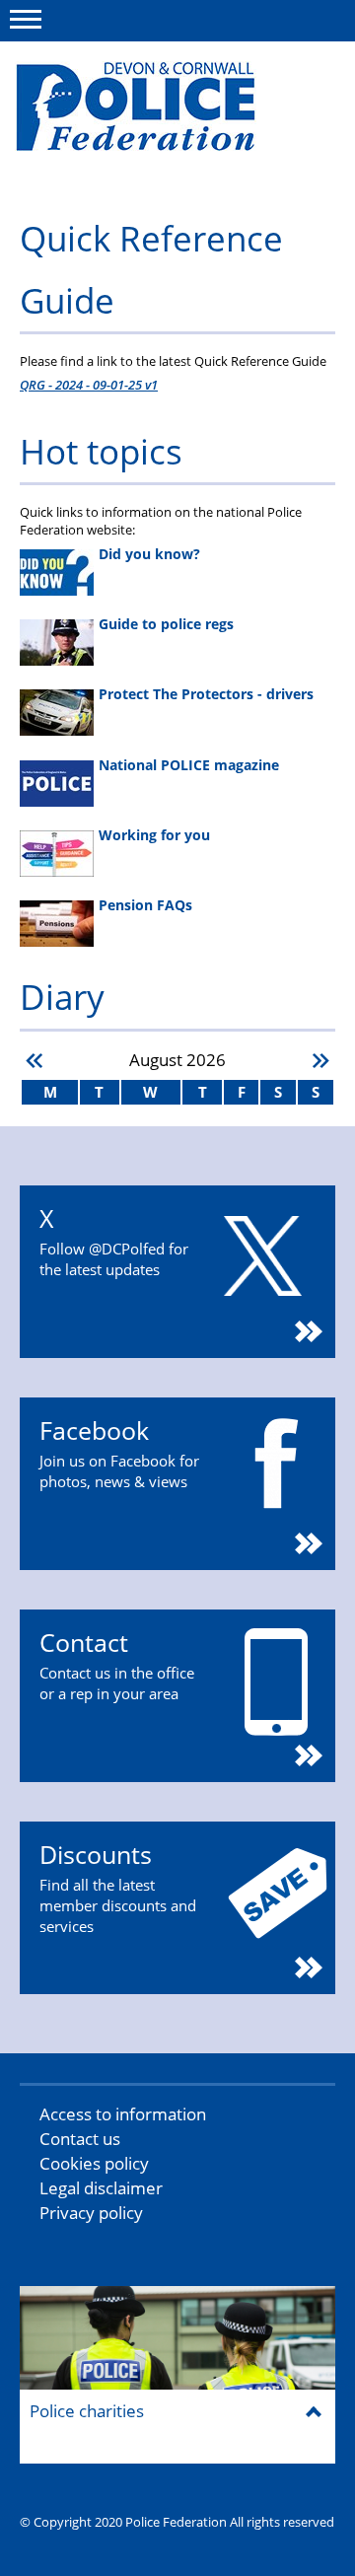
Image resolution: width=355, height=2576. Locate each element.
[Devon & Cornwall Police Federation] (165, 115)
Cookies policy (94, 2163)
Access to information (123, 2114)
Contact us (80, 2139)
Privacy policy (91, 2213)
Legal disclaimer (101, 2188)
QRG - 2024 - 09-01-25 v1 (89, 385)
